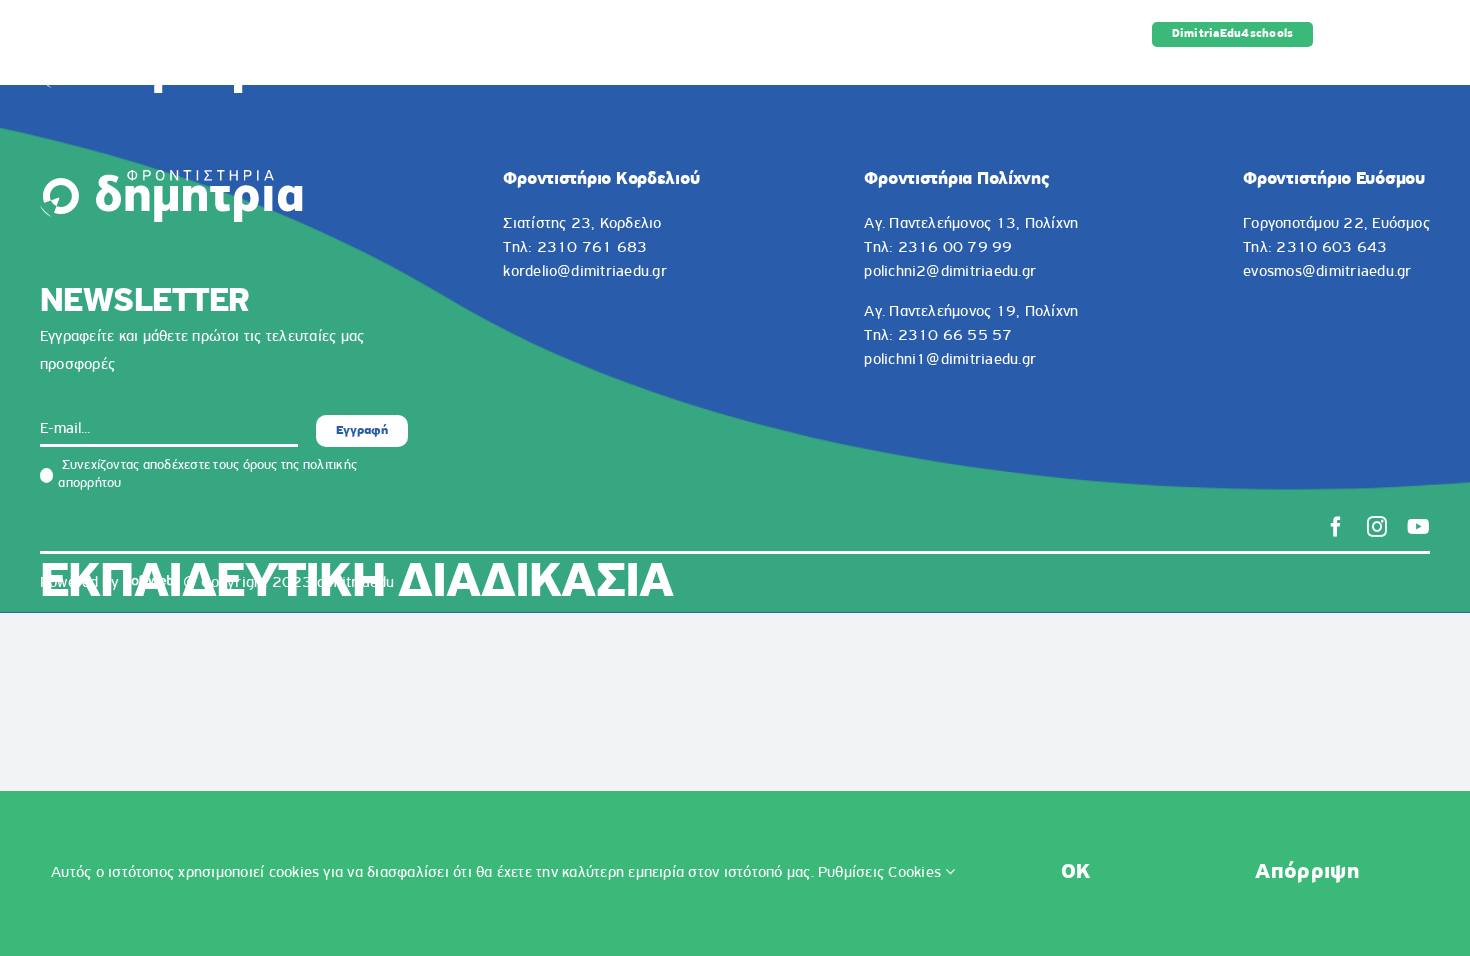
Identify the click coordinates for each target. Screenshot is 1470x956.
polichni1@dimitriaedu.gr (950, 360)
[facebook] (1336, 527)
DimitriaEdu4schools (1233, 34)
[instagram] (1377, 527)
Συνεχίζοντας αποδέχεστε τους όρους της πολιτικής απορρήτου (207, 474)
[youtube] (1418, 527)
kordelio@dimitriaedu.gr (585, 272)
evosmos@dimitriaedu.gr (1327, 272)
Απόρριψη (1307, 872)
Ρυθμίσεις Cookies (881, 873)
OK (1076, 872)
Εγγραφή (362, 430)
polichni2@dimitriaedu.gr (950, 272)
